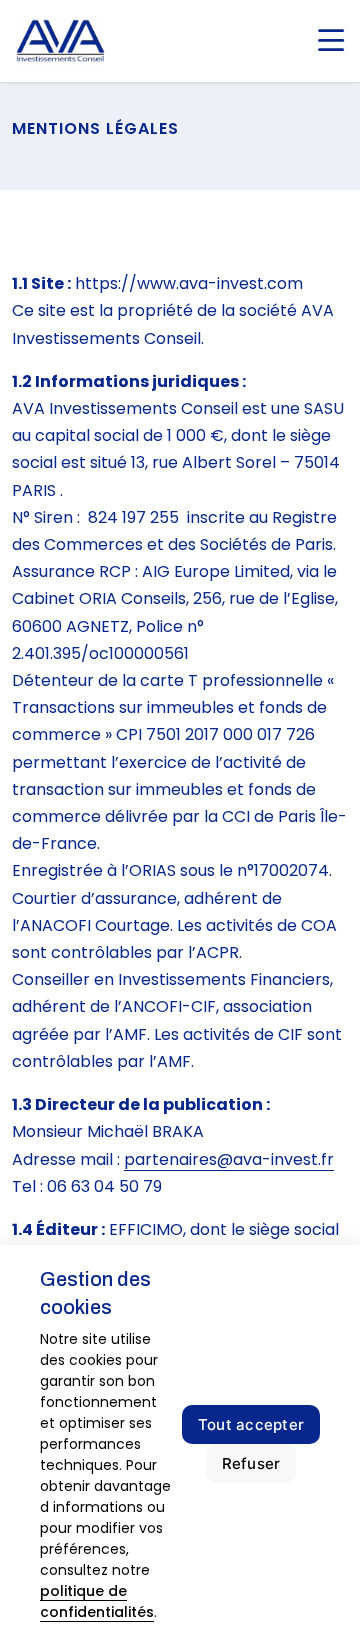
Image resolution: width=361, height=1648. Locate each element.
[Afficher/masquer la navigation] (331, 41)
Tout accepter (251, 1424)
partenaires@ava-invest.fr (229, 1159)
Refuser (251, 1463)
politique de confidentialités (97, 1601)
